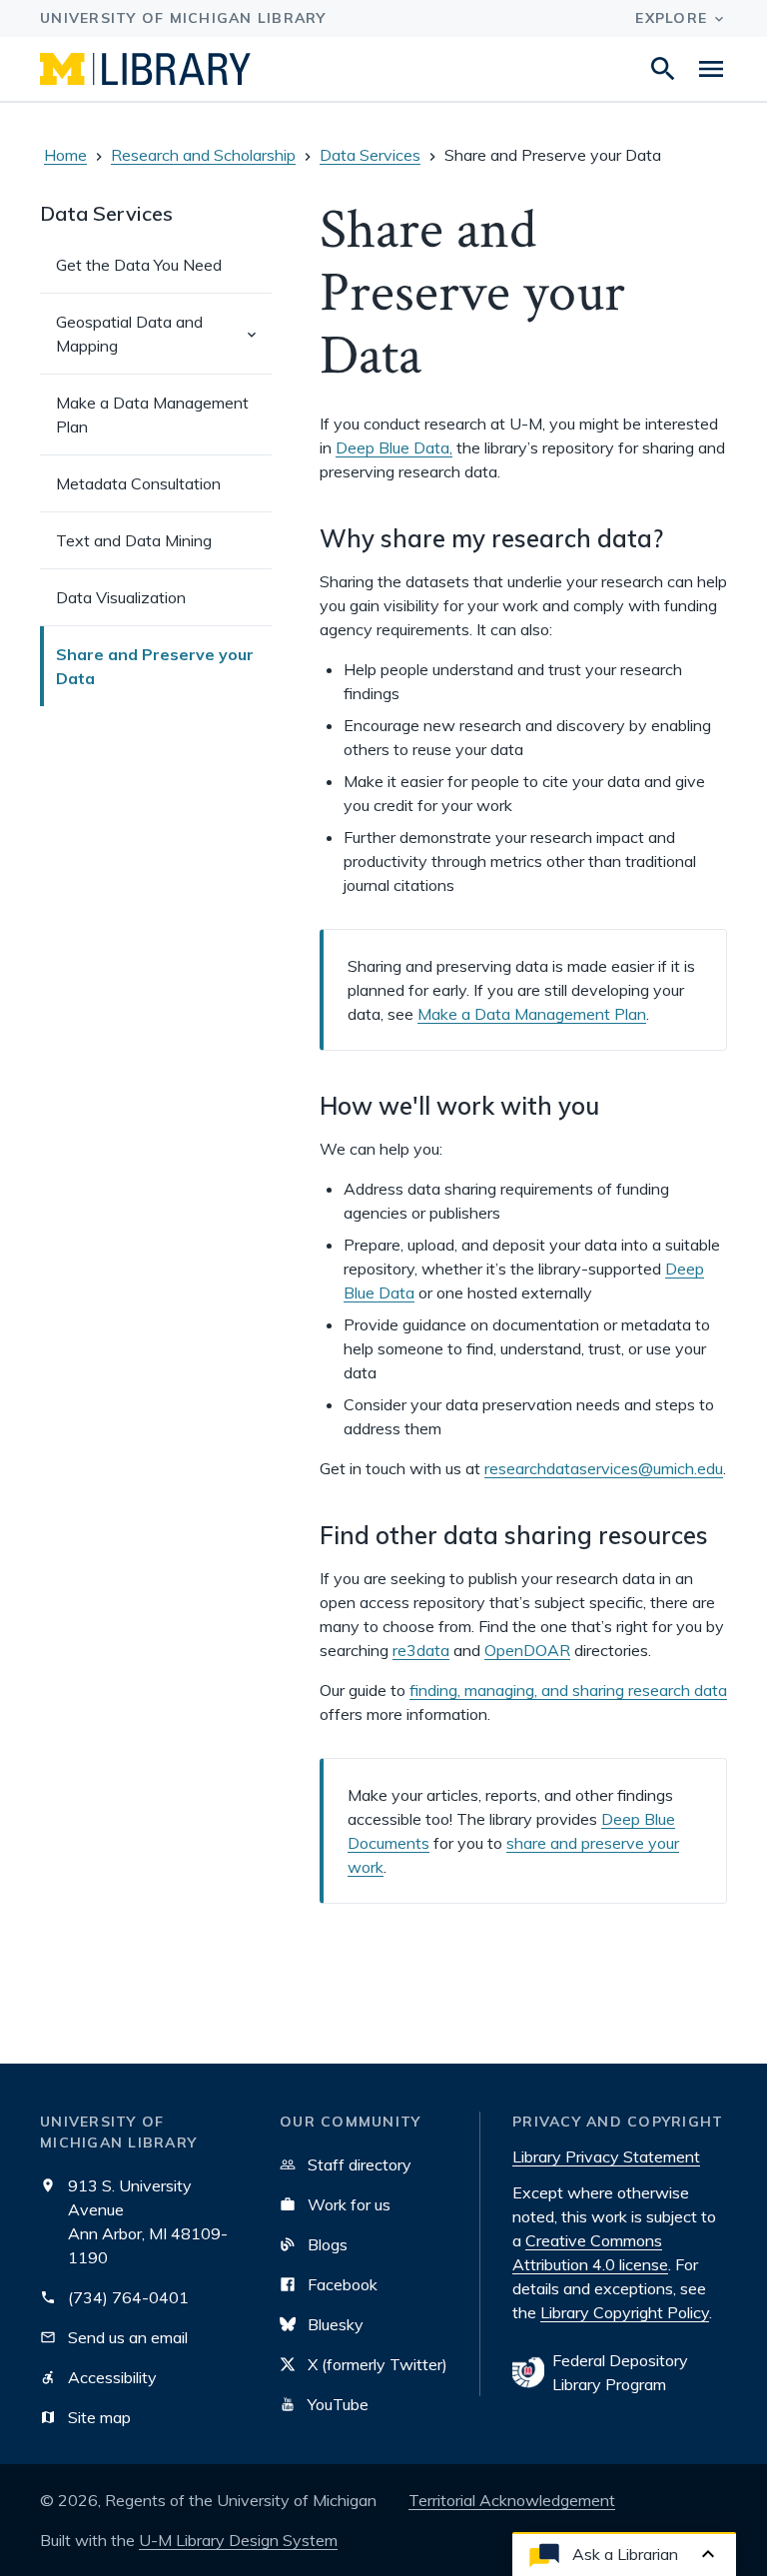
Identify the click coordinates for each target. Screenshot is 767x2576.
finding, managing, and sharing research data (568, 1690)
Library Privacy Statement (606, 2156)
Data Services (370, 155)
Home (65, 155)
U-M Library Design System (238, 2540)
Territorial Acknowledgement (512, 2500)
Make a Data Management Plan (532, 1014)
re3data (421, 1650)
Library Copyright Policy (625, 2312)
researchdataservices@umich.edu (604, 1468)
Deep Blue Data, (394, 447)
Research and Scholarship (203, 155)
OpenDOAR (527, 1650)
